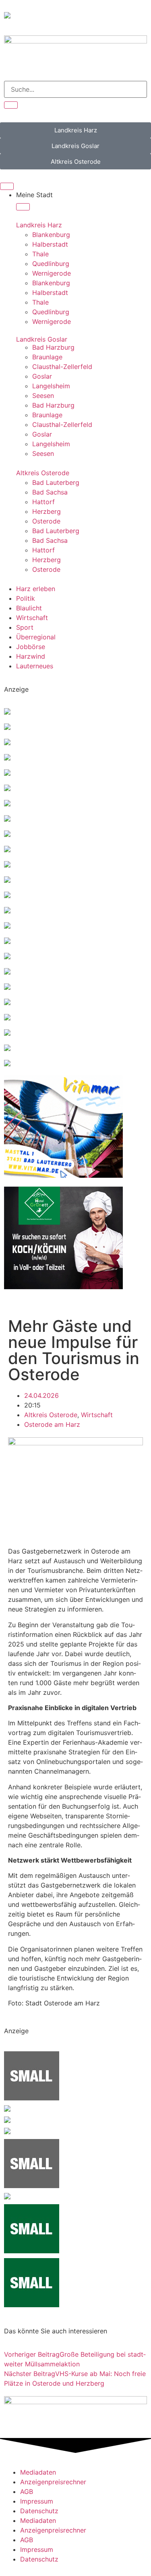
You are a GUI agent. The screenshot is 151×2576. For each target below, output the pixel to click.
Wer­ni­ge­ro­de (52, 273)
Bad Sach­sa (50, 492)
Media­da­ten (38, 2472)
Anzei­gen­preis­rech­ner (53, 2482)
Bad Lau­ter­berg (56, 482)
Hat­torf (43, 502)
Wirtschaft (97, 1415)
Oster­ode (46, 521)
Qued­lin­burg (51, 264)
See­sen (43, 396)
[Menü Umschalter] (7, 186)
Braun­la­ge (47, 357)
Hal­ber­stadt (50, 244)
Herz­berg (47, 511)
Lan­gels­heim (51, 386)
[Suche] (11, 105)
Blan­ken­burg (51, 235)
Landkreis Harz (39, 225)
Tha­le (40, 254)
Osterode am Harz (52, 1424)
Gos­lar (42, 376)
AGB (27, 2492)
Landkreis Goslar (42, 339)
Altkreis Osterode (43, 473)
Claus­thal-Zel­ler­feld (62, 367)
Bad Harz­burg (53, 347)
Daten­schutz (39, 2511)
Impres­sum (37, 2501)
